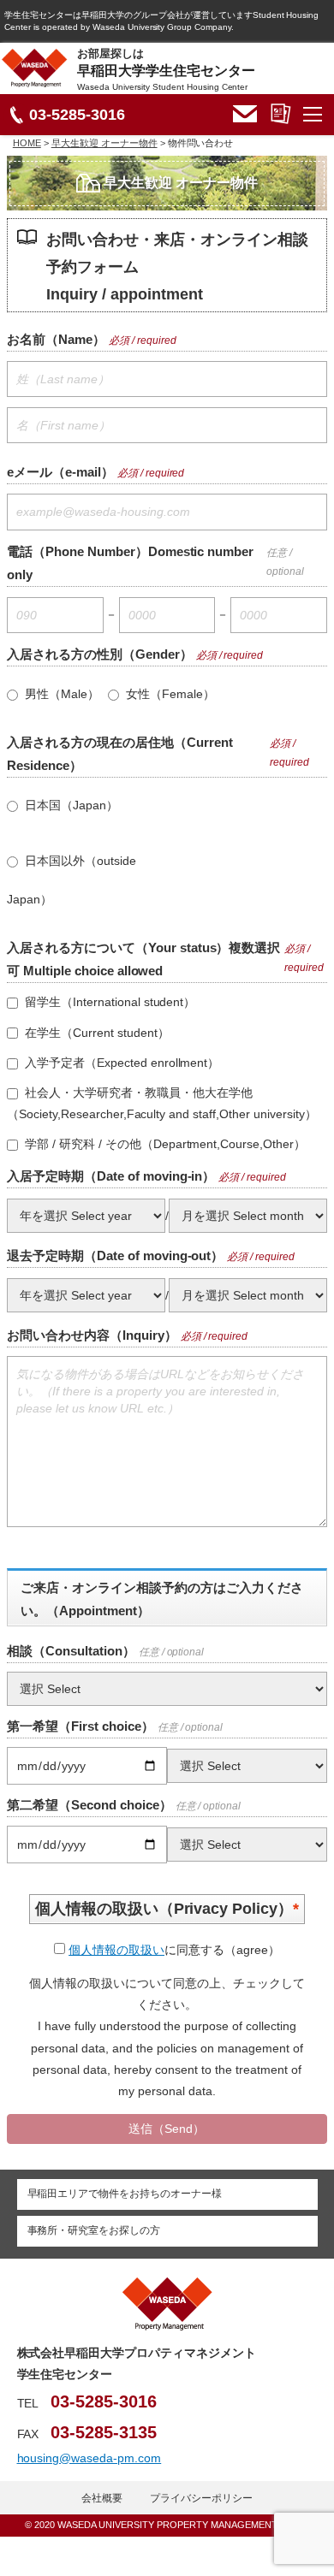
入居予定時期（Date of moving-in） (111, 1176)
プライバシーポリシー (201, 2498)
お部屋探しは (166, 69)
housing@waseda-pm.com (89, 2458)
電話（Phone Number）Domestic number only (131, 563)
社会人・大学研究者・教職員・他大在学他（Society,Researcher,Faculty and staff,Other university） (162, 1103)
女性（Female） (169, 694)
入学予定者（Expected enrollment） (121, 1063)
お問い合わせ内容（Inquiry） (92, 1335)
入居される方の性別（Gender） (100, 654)
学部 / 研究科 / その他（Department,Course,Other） (164, 1144)
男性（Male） (60, 694)
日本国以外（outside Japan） (72, 880)
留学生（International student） (109, 1002)
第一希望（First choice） (81, 1726)
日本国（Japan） (70, 805)
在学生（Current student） (95, 1033)
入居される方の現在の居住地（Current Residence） (120, 754)
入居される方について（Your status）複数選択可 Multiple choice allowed (144, 959)
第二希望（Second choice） (89, 1805)
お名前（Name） (56, 339)
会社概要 (102, 2498)
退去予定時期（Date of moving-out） (116, 1255)
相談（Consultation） (71, 1651)
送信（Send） (167, 2129)
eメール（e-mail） (60, 472)
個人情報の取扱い (116, 1950)
